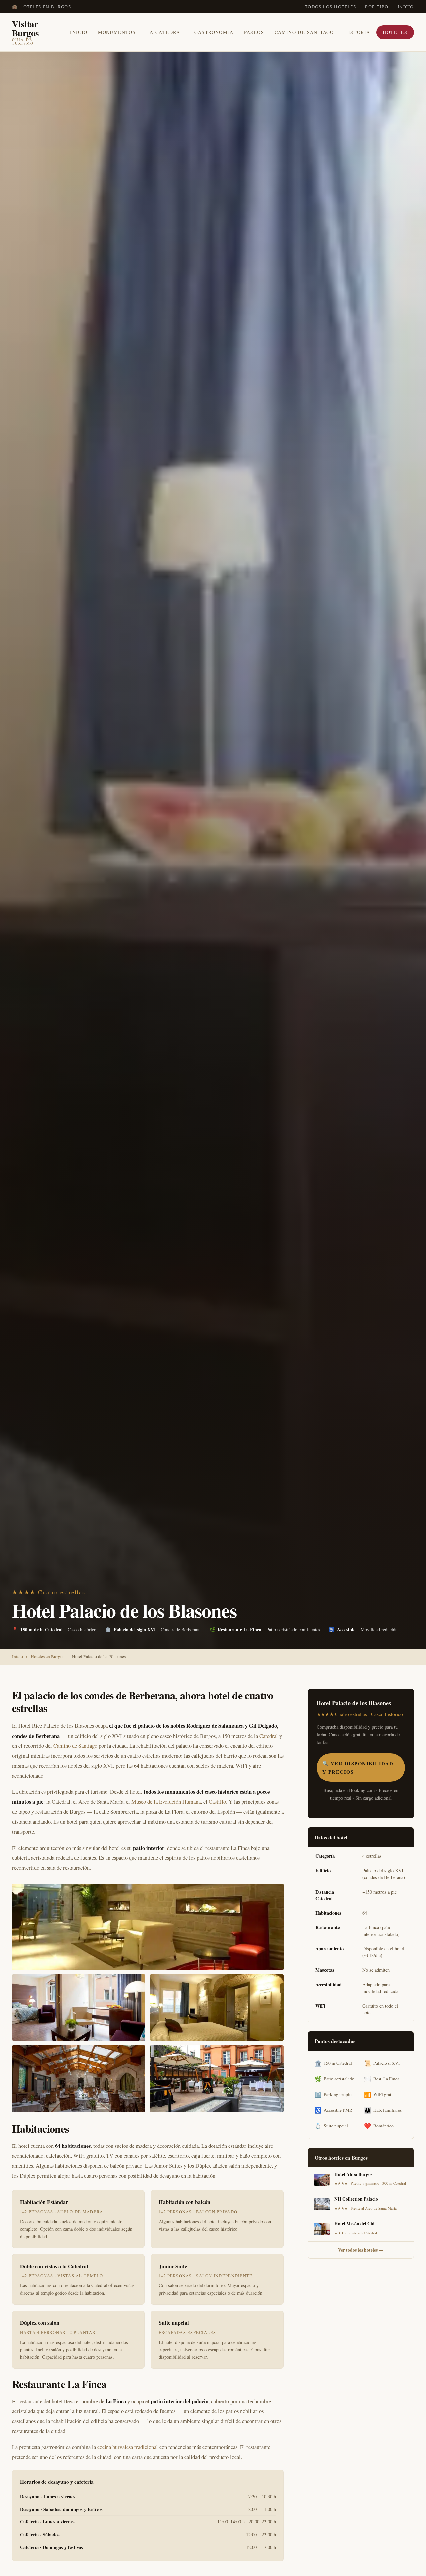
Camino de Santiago (304, 32)
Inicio (406, 7)
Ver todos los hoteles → (361, 2250)
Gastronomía (214, 32)
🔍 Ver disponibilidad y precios (358, 1767)
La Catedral (165, 32)
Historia (357, 32)
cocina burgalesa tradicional (128, 2447)
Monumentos (117, 32)
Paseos (254, 32)
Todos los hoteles (330, 7)
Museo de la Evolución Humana (166, 1802)
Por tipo (377, 7)
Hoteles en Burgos (47, 1656)
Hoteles (395, 32)
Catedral (269, 1736)
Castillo (217, 1802)
